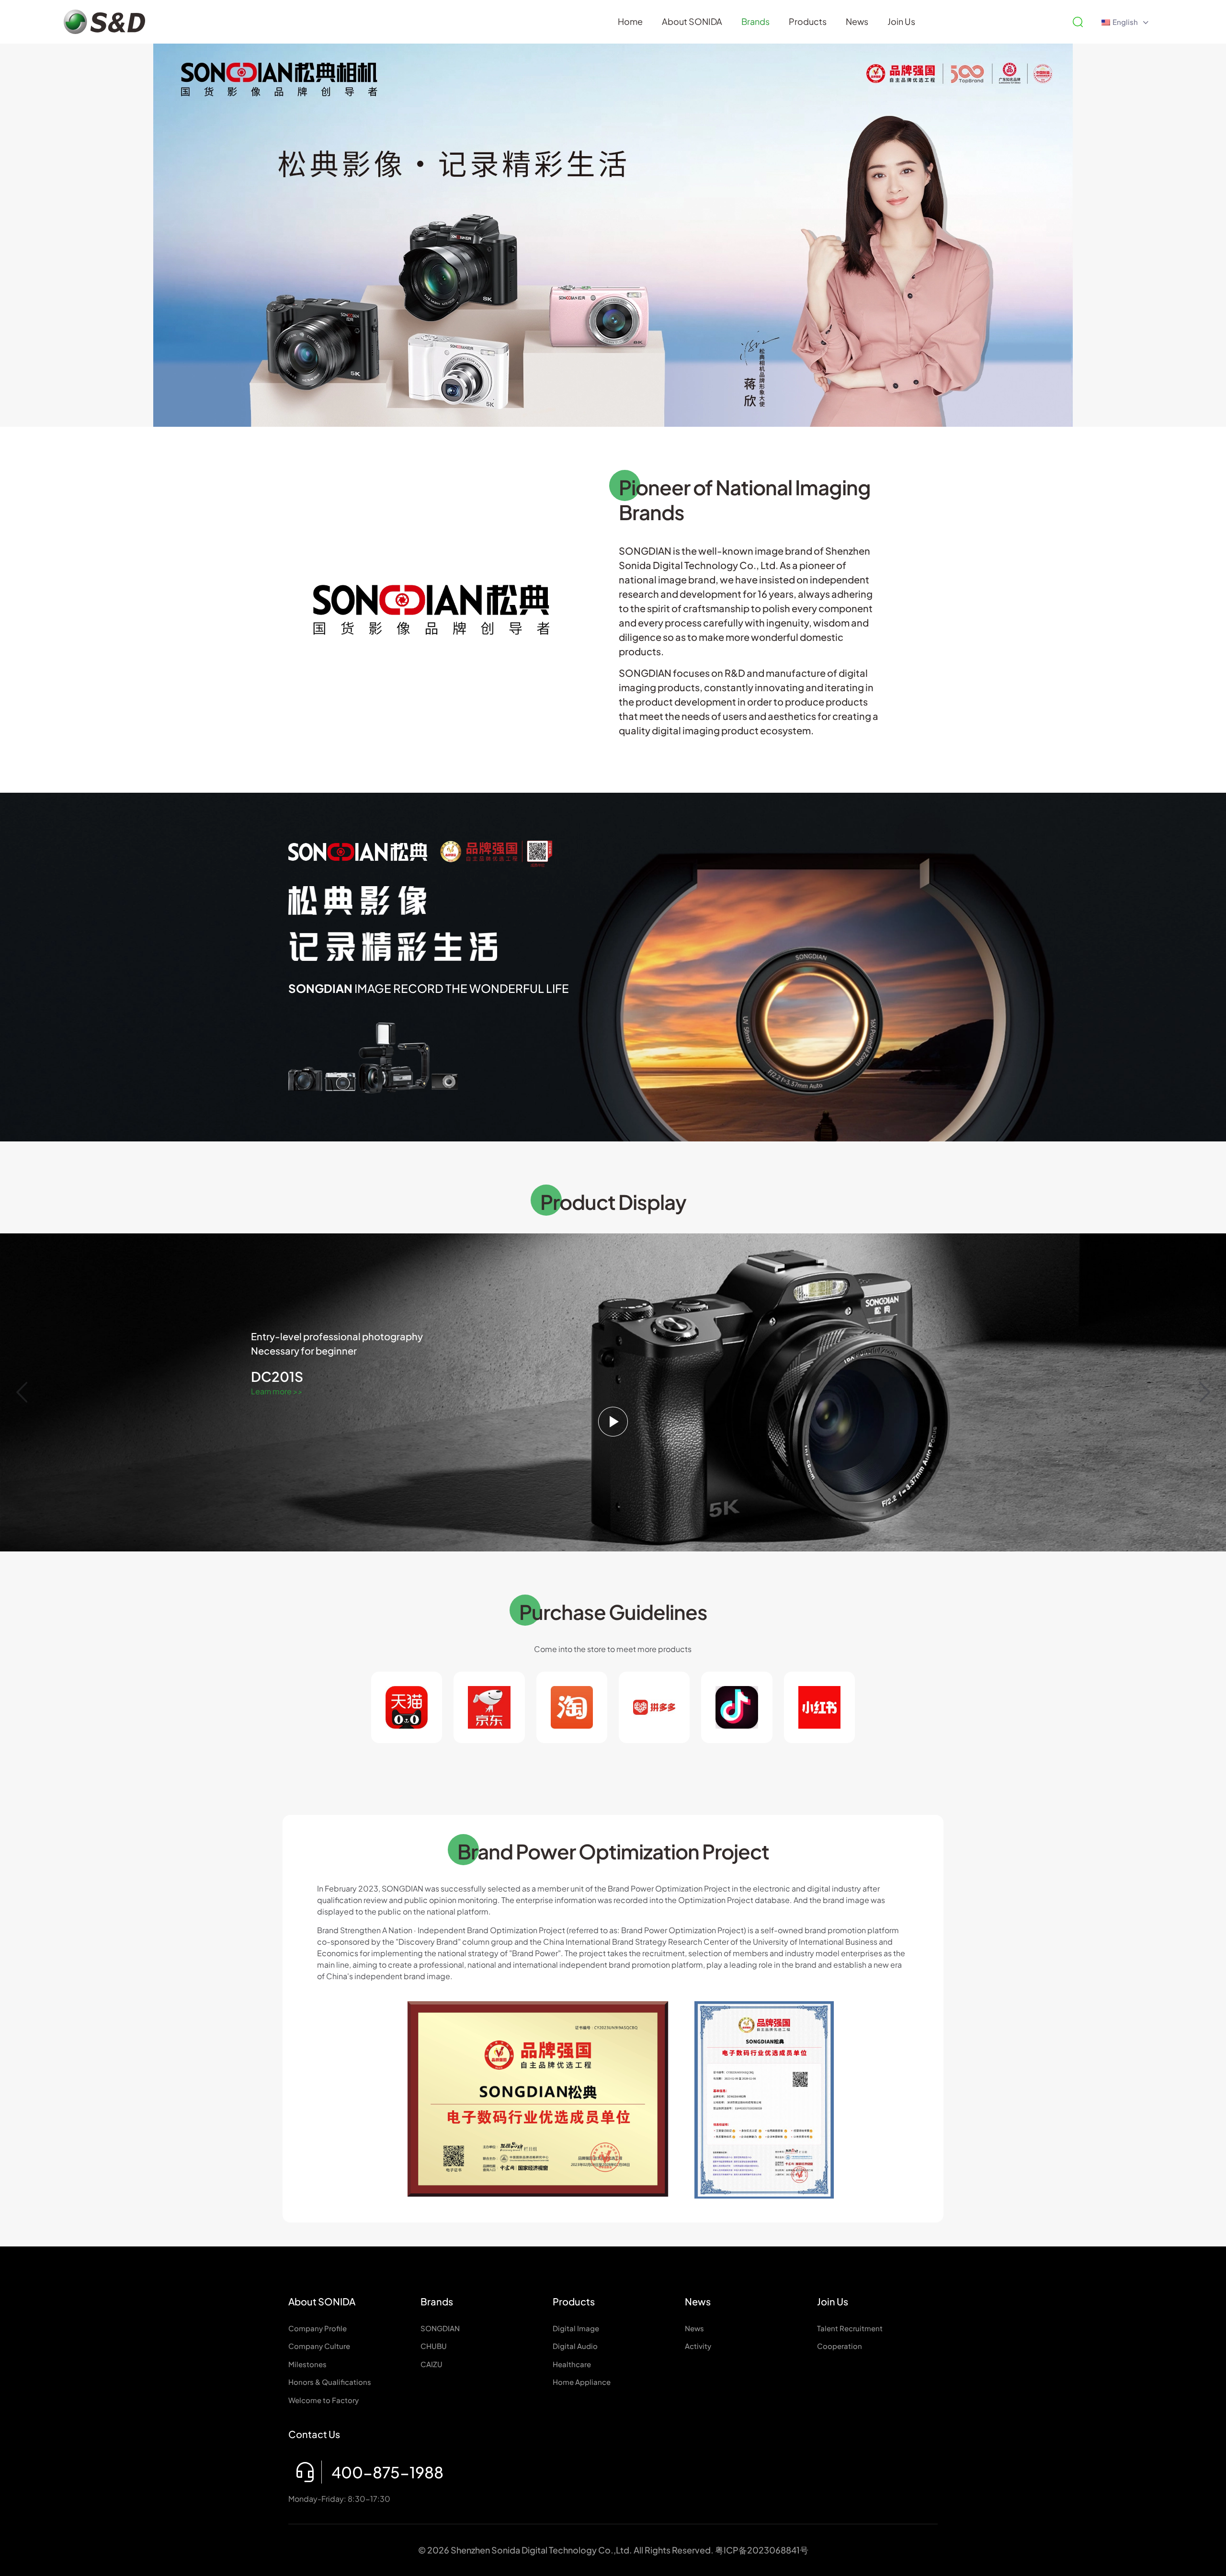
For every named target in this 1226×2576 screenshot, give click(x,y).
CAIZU (431, 2364)
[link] (538, 2099)
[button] (1204, 1392)
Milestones (307, 2364)
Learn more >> (277, 1391)
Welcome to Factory (324, 2400)
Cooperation (840, 2346)
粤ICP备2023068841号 (762, 2550)
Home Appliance (582, 2382)
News (694, 2328)
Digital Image (576, 2328)
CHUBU (434, 2346)
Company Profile (318, 2328)
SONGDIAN (440, 2328)
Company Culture (319, 2346)
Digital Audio (575, 2346)
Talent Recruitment (850, 2328)
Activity (698, 2346)
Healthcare (572, 2364)
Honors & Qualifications (330, 2382)
